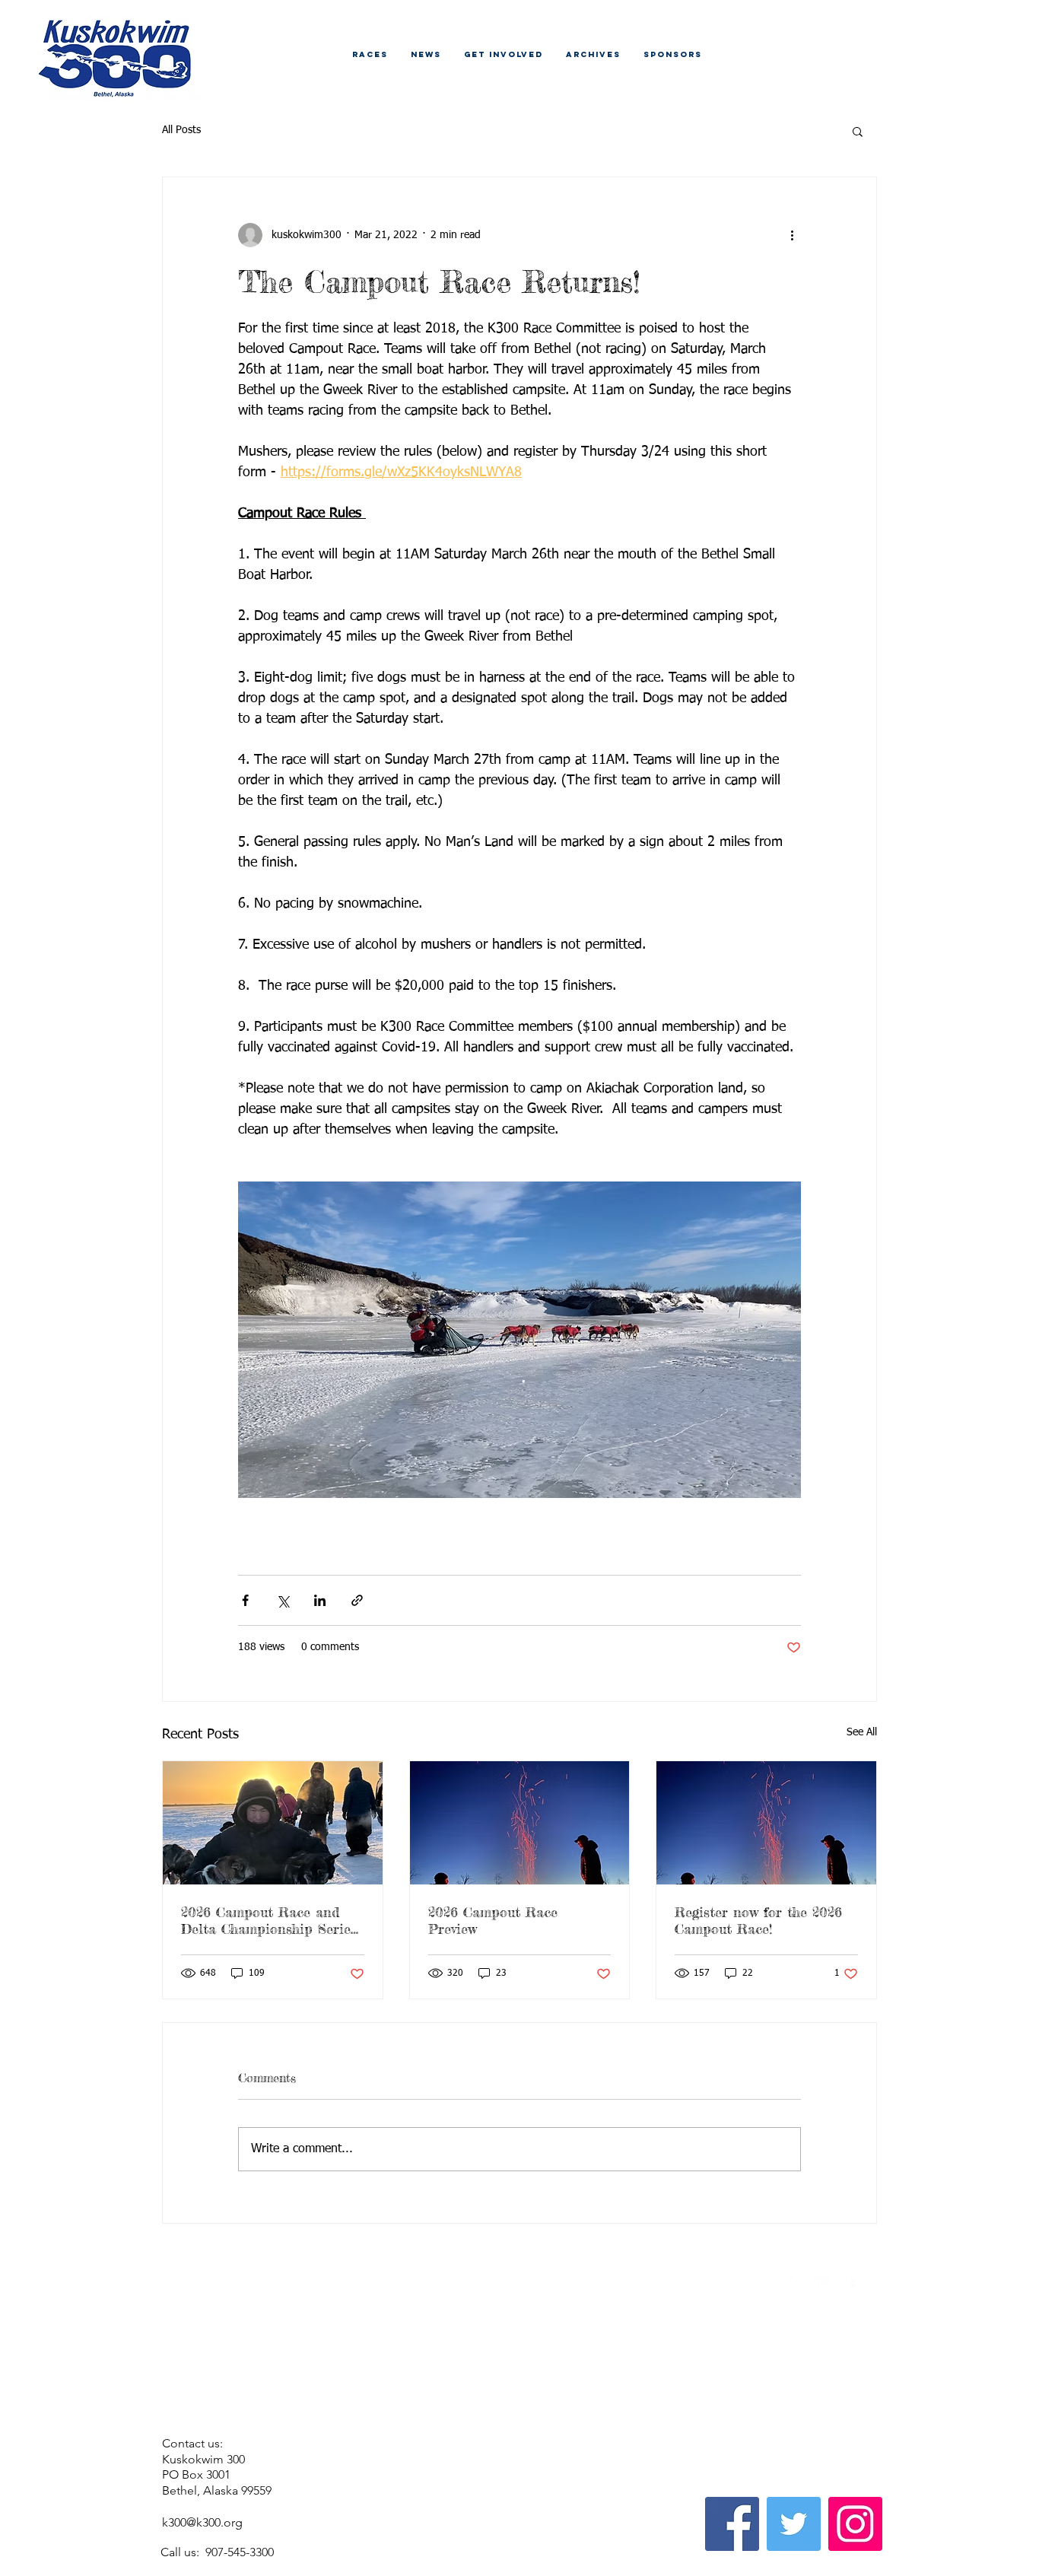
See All (862, 1732)
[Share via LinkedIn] (320, 1600)
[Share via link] (357, 1600)
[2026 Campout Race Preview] (520, 1823)
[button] (858, 131)
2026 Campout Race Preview (493, 1920)
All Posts (181, 130)
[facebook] (845, 2287)
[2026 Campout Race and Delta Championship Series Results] (273, 1823)
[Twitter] (794, 2524)
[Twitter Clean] (823, 2287)
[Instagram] (855, 2524)
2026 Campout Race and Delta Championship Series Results (269, 1920)
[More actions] (792, 235)
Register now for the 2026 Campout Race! (758, 1920)
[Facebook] (732, 2524)
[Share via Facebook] (245, 1600)
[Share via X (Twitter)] (283, 1600)
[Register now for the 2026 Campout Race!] (766, 1823)
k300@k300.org (202, 2522)
